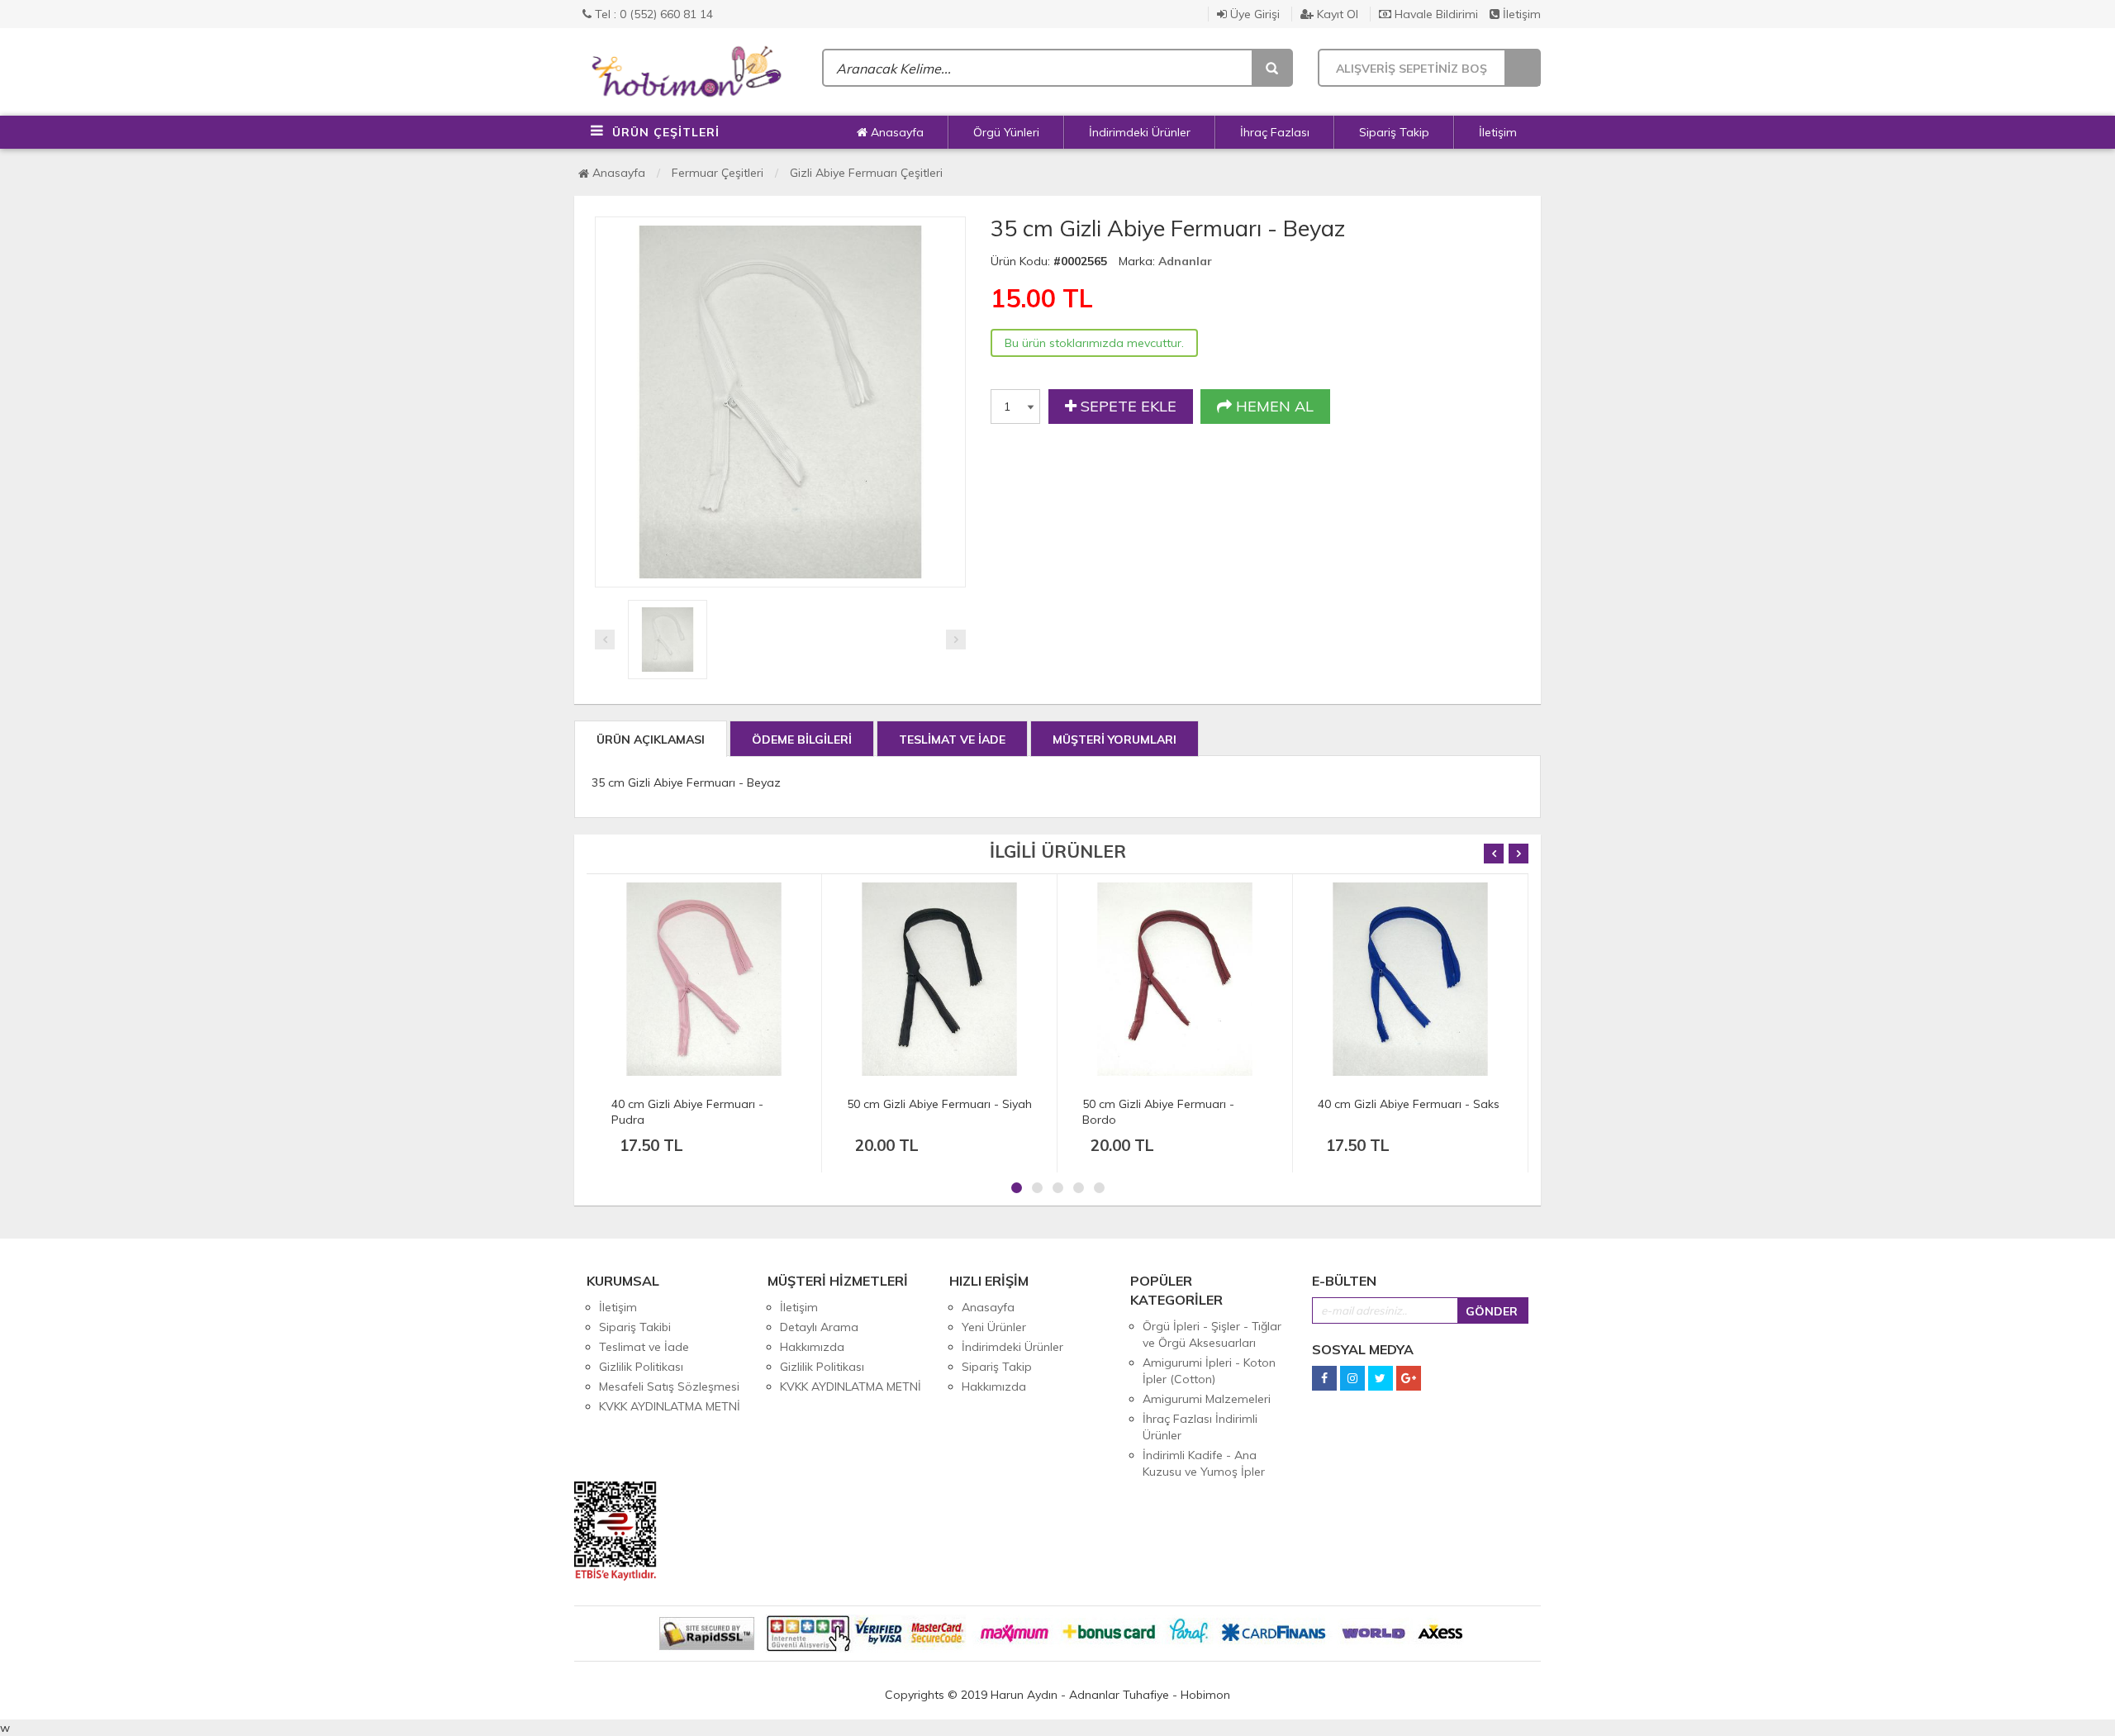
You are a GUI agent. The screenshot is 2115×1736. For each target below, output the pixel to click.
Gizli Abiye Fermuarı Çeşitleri (866, 173)
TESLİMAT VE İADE (952, 740)
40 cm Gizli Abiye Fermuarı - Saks (1409, 1104)
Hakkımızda (812, 1347)
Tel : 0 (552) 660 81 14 (652, 14)
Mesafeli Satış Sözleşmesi (669, 1386)
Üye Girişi (1253, 14)
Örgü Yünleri (1006, 132)
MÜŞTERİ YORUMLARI (1115, 740)
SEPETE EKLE (1126, 406)
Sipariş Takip (1394, 132)
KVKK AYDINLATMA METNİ (670, 1406)
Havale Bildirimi (1435, 14)
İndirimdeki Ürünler (1140, 132)
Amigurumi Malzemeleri (1207, 1399)
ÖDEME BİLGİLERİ (802, 740)
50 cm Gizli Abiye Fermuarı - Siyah (939, 1104)
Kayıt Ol (1336, 14)
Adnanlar (1185, 261)
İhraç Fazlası (1275, 132)
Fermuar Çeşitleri (718, 173)
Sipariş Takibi (635, 1327)
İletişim (1520, 14)
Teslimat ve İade (644, 1347)
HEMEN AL (1273, 406)
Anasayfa (896, 132)
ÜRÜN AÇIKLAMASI (651, 740)
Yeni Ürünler (994, 1327)
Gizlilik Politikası (641, 1367)
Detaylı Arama (819, 1327)
